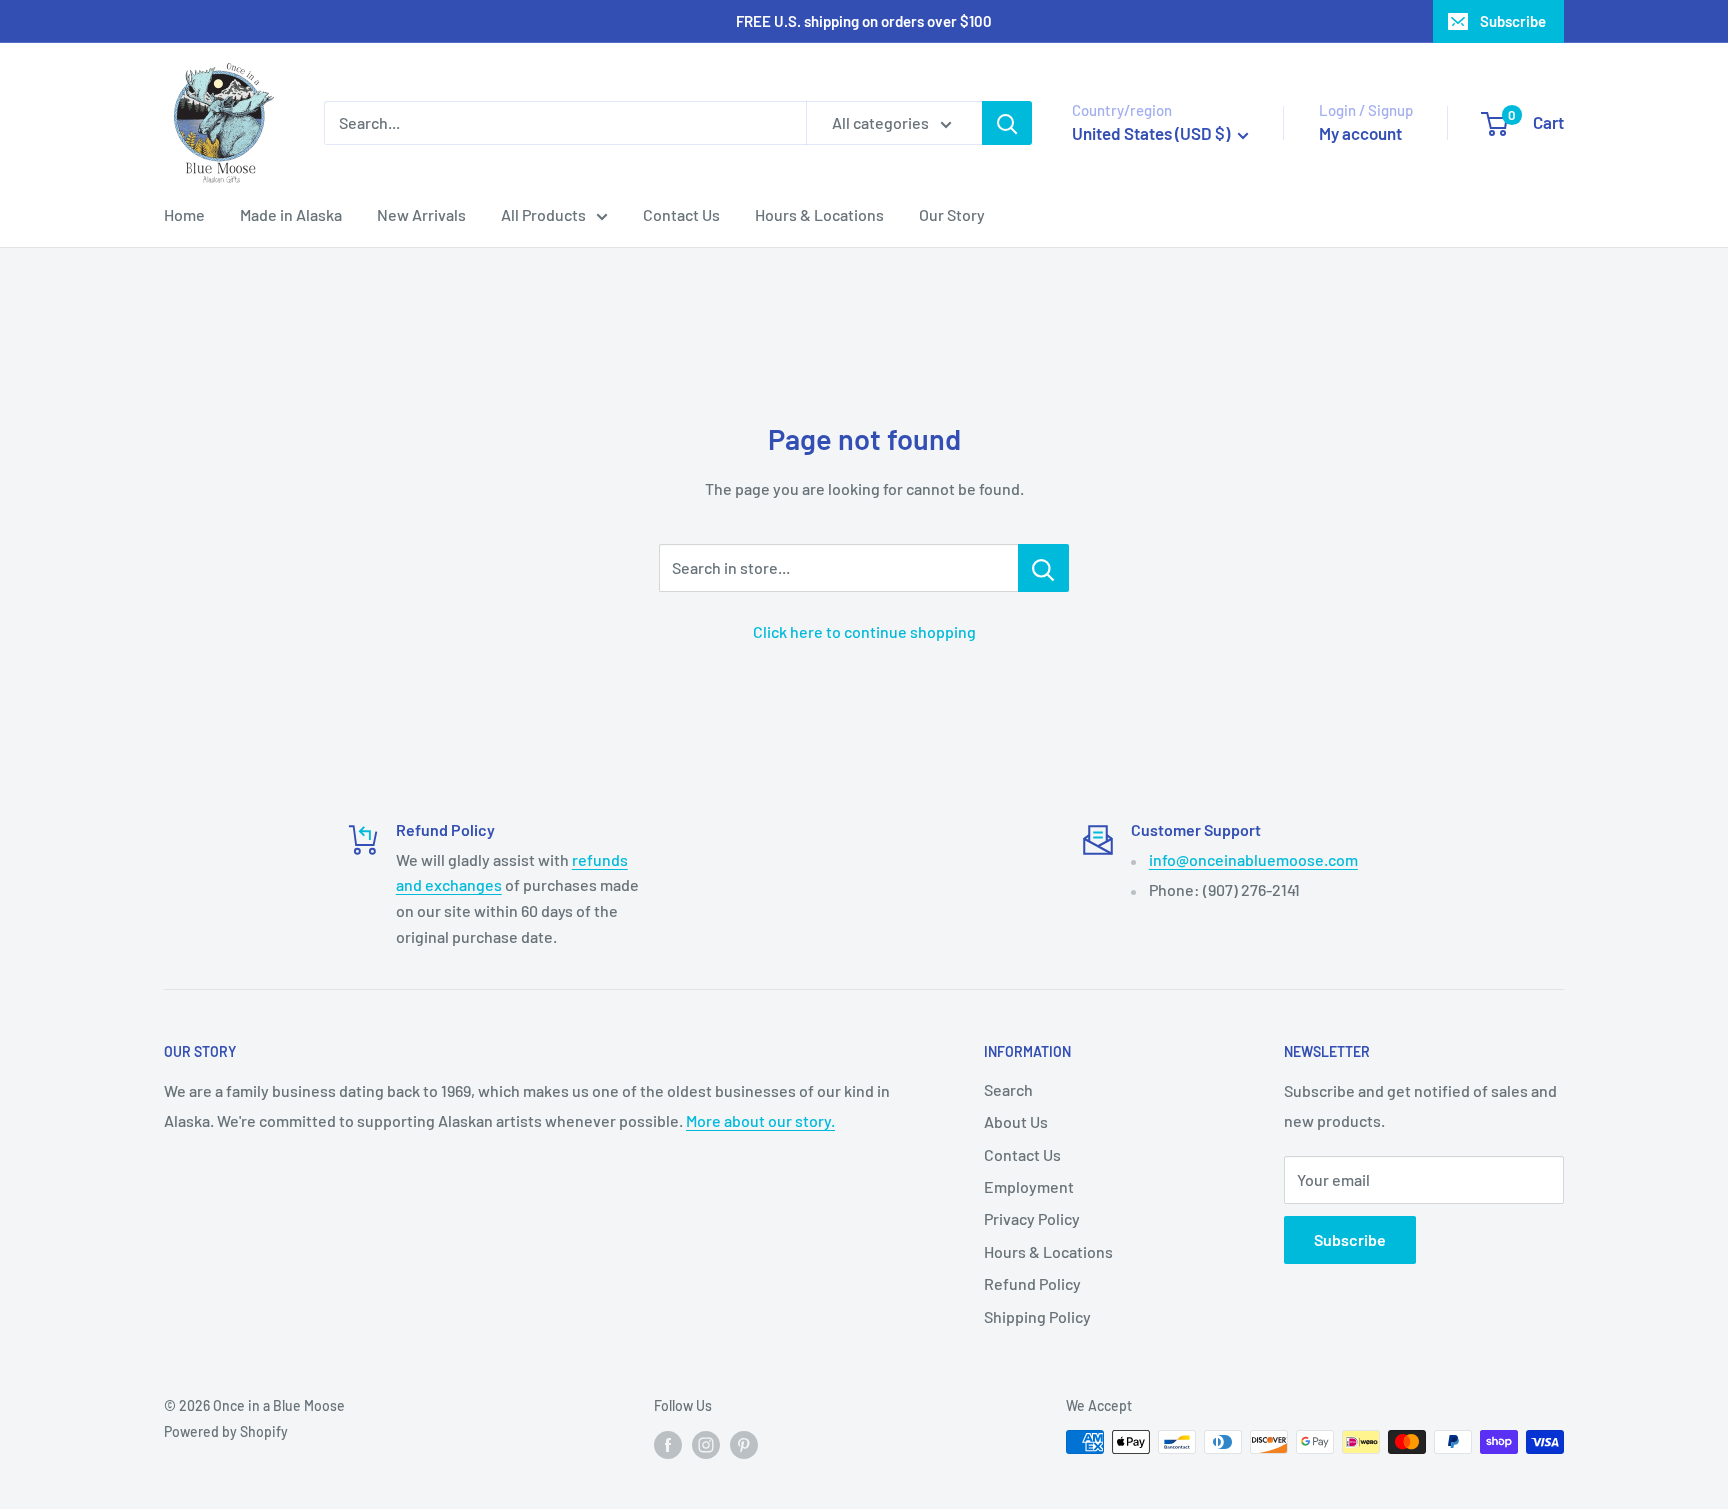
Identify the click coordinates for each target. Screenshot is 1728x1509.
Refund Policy (1032, 1283)
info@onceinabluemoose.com (1253, 859)
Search (1008, 1089)
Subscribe (1513, 21)
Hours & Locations (819, 214)
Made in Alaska (291, 214)
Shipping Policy (1037, 1316)
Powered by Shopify (226, 1431)
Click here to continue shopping (864, 631)
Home (184, 214)
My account (1360, 133)
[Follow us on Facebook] (668, 1444)
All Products (543, 214)
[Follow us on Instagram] (706, 1444)
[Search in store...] (1043, 568)
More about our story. (760, 1120)
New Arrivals (421, 214)
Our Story (952, 214)
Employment (1029, 1186)
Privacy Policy (1032, 1218)
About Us (1016, 1121)
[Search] (1007, 123)
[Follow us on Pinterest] (744, 1444)
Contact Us (681, 214)
